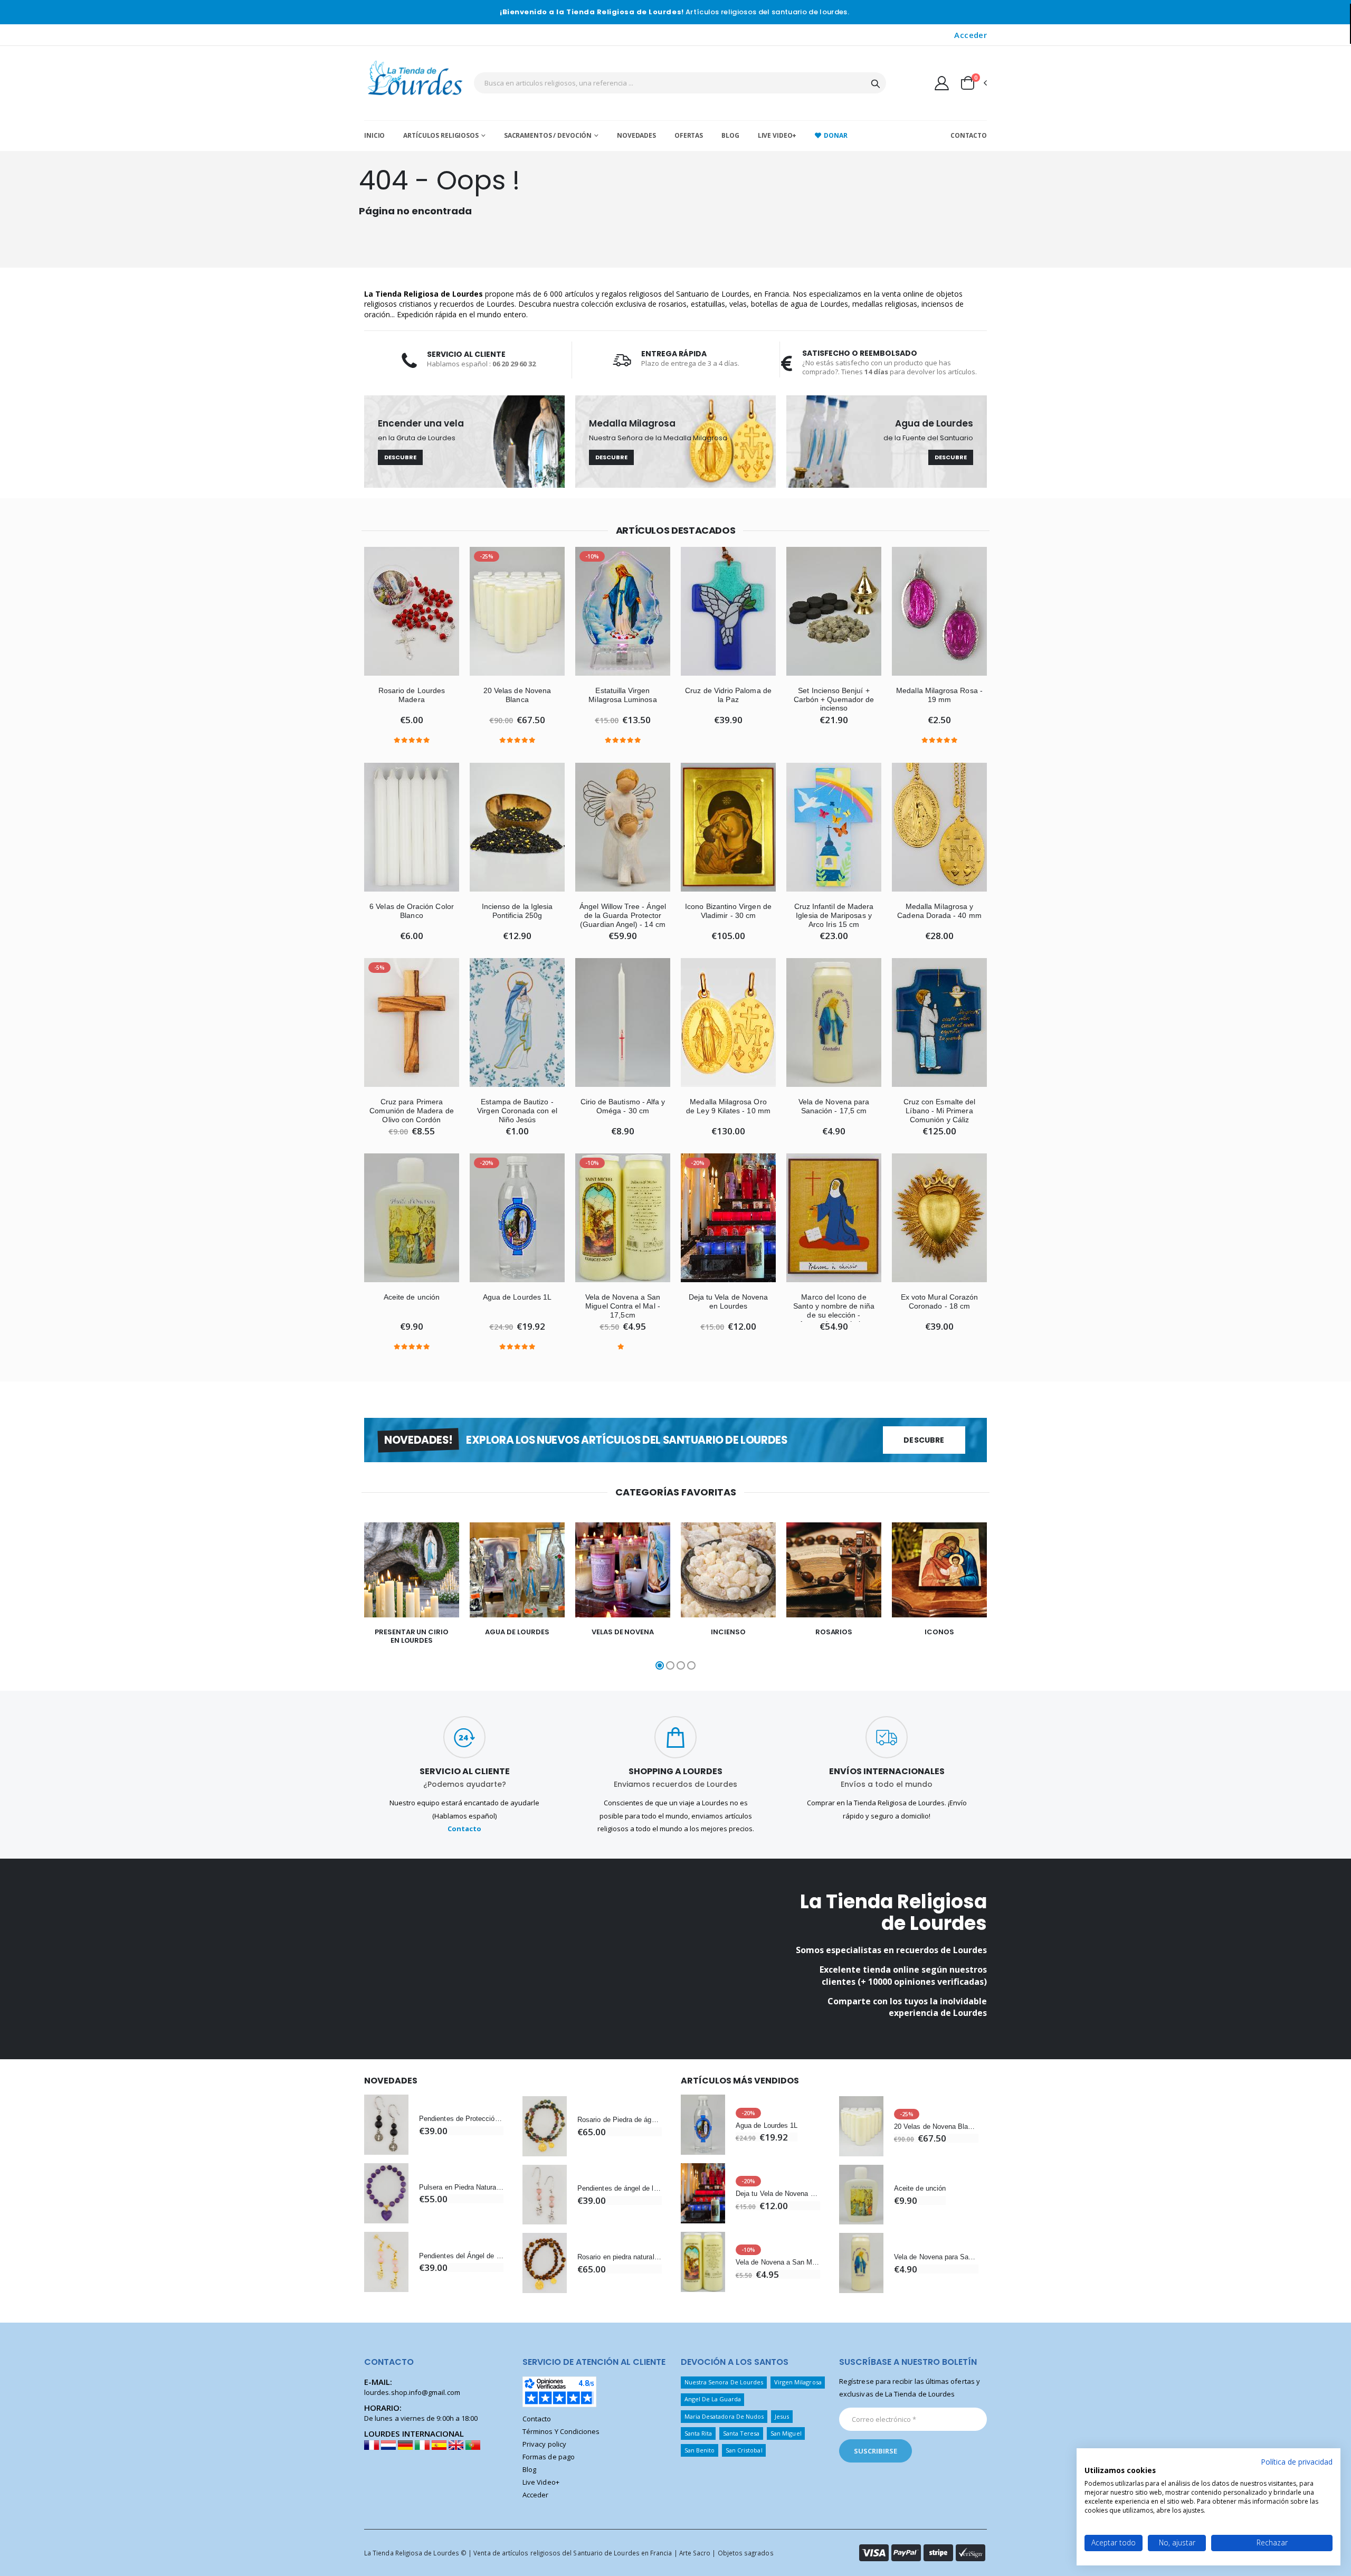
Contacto (969, 135)
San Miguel (786, 2433)
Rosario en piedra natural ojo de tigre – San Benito (620, 2257)
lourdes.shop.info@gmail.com (412, 2392)
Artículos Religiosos (441, 135)
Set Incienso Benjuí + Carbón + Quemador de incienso (834, 699)
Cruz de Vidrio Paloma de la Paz (728, 695)
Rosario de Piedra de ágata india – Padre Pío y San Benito (620, 2120)
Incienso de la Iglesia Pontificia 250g (517, 911)
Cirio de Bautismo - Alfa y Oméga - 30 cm (623, 1106)
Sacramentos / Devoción (548, 135)
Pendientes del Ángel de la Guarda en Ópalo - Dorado (461, 2256)
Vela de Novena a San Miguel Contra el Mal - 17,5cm (623, 1306)
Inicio (374, 135)
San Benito (700, 2450)
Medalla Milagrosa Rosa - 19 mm (939, 695)
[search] (876, 83)
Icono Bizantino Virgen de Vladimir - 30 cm (728, 911)
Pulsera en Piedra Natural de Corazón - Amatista (461, 2187)
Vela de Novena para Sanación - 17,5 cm (834, 1106)
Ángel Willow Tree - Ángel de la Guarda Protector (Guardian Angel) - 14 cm (623, 915)
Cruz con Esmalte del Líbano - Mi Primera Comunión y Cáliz (939, 1111)
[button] (973, 83)
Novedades (636, 135)
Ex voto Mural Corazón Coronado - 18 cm (939, 1301)
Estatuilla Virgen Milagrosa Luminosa (622, 695)
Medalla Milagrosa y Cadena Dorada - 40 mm (939, 911)
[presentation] (343, 1597)
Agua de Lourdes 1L (517, 1297)
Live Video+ (777, 135)
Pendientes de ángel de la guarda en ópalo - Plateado (620, 2188)
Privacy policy (544, 2444)
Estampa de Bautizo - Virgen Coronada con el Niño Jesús (517, 1111)
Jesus (782, 2416)
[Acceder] (942, 83)
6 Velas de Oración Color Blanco (412, 911)
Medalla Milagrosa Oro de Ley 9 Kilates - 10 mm (728, 1106)
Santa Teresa (741, 2433)
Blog (730, 135)
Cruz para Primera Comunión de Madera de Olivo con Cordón (411, 1111)
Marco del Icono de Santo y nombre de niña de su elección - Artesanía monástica (834, 1310)
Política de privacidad (1297, 2462)
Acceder (971, 35)
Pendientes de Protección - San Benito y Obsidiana (461, 2119)
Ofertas (689, 135)
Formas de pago (549, 2457)
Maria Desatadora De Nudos (724, 2416)
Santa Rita (698, 2433)
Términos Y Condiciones (561, 2431)
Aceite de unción (412, 1297)
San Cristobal (744, 2450)
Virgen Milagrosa (798, 2382)
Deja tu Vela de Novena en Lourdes (728, 1301)
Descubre (401, 457)
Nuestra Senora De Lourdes (724, 2382)
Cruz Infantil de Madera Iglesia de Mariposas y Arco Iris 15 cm (834, 915)
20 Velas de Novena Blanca (517, 695)
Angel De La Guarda (713, 2399)
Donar (835, 135)
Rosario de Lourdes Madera (412, 695)
